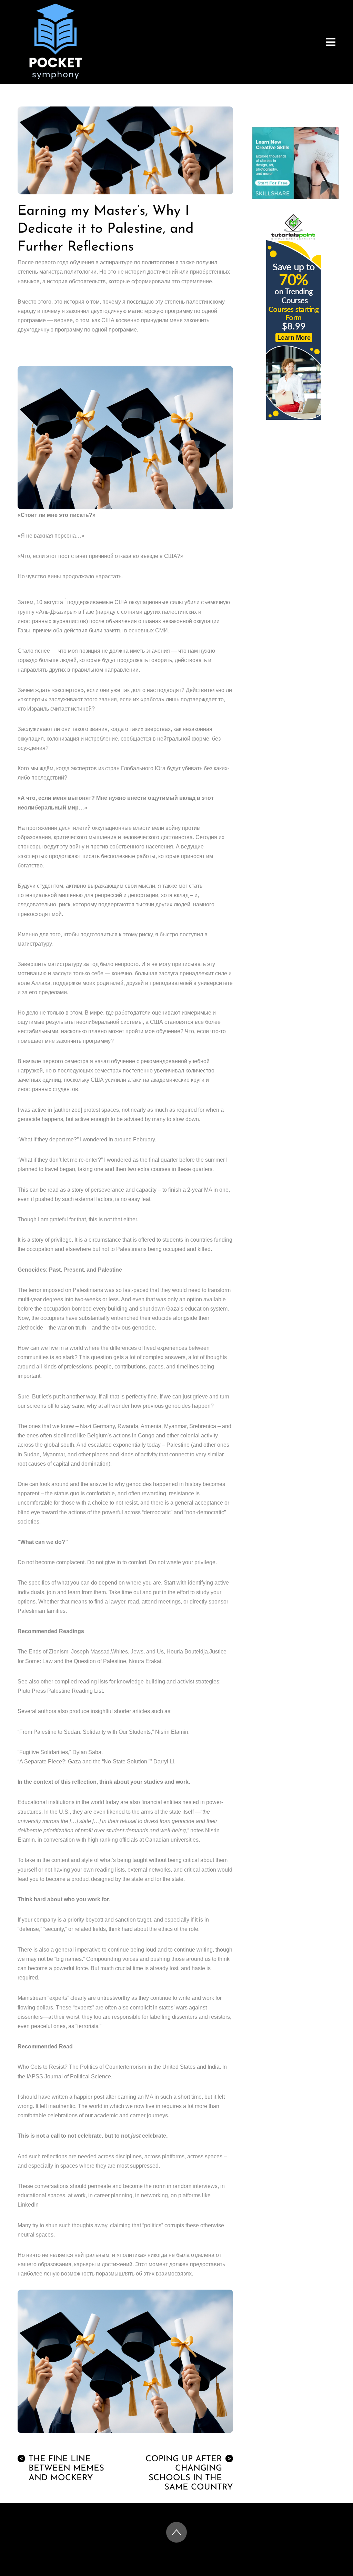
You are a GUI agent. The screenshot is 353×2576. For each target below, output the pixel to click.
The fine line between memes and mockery (62, 2468)
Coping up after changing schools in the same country (189, 2473)
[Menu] (331, 42)
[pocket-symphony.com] (56, 77)
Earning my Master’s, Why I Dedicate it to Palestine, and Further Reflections (106, 229)
